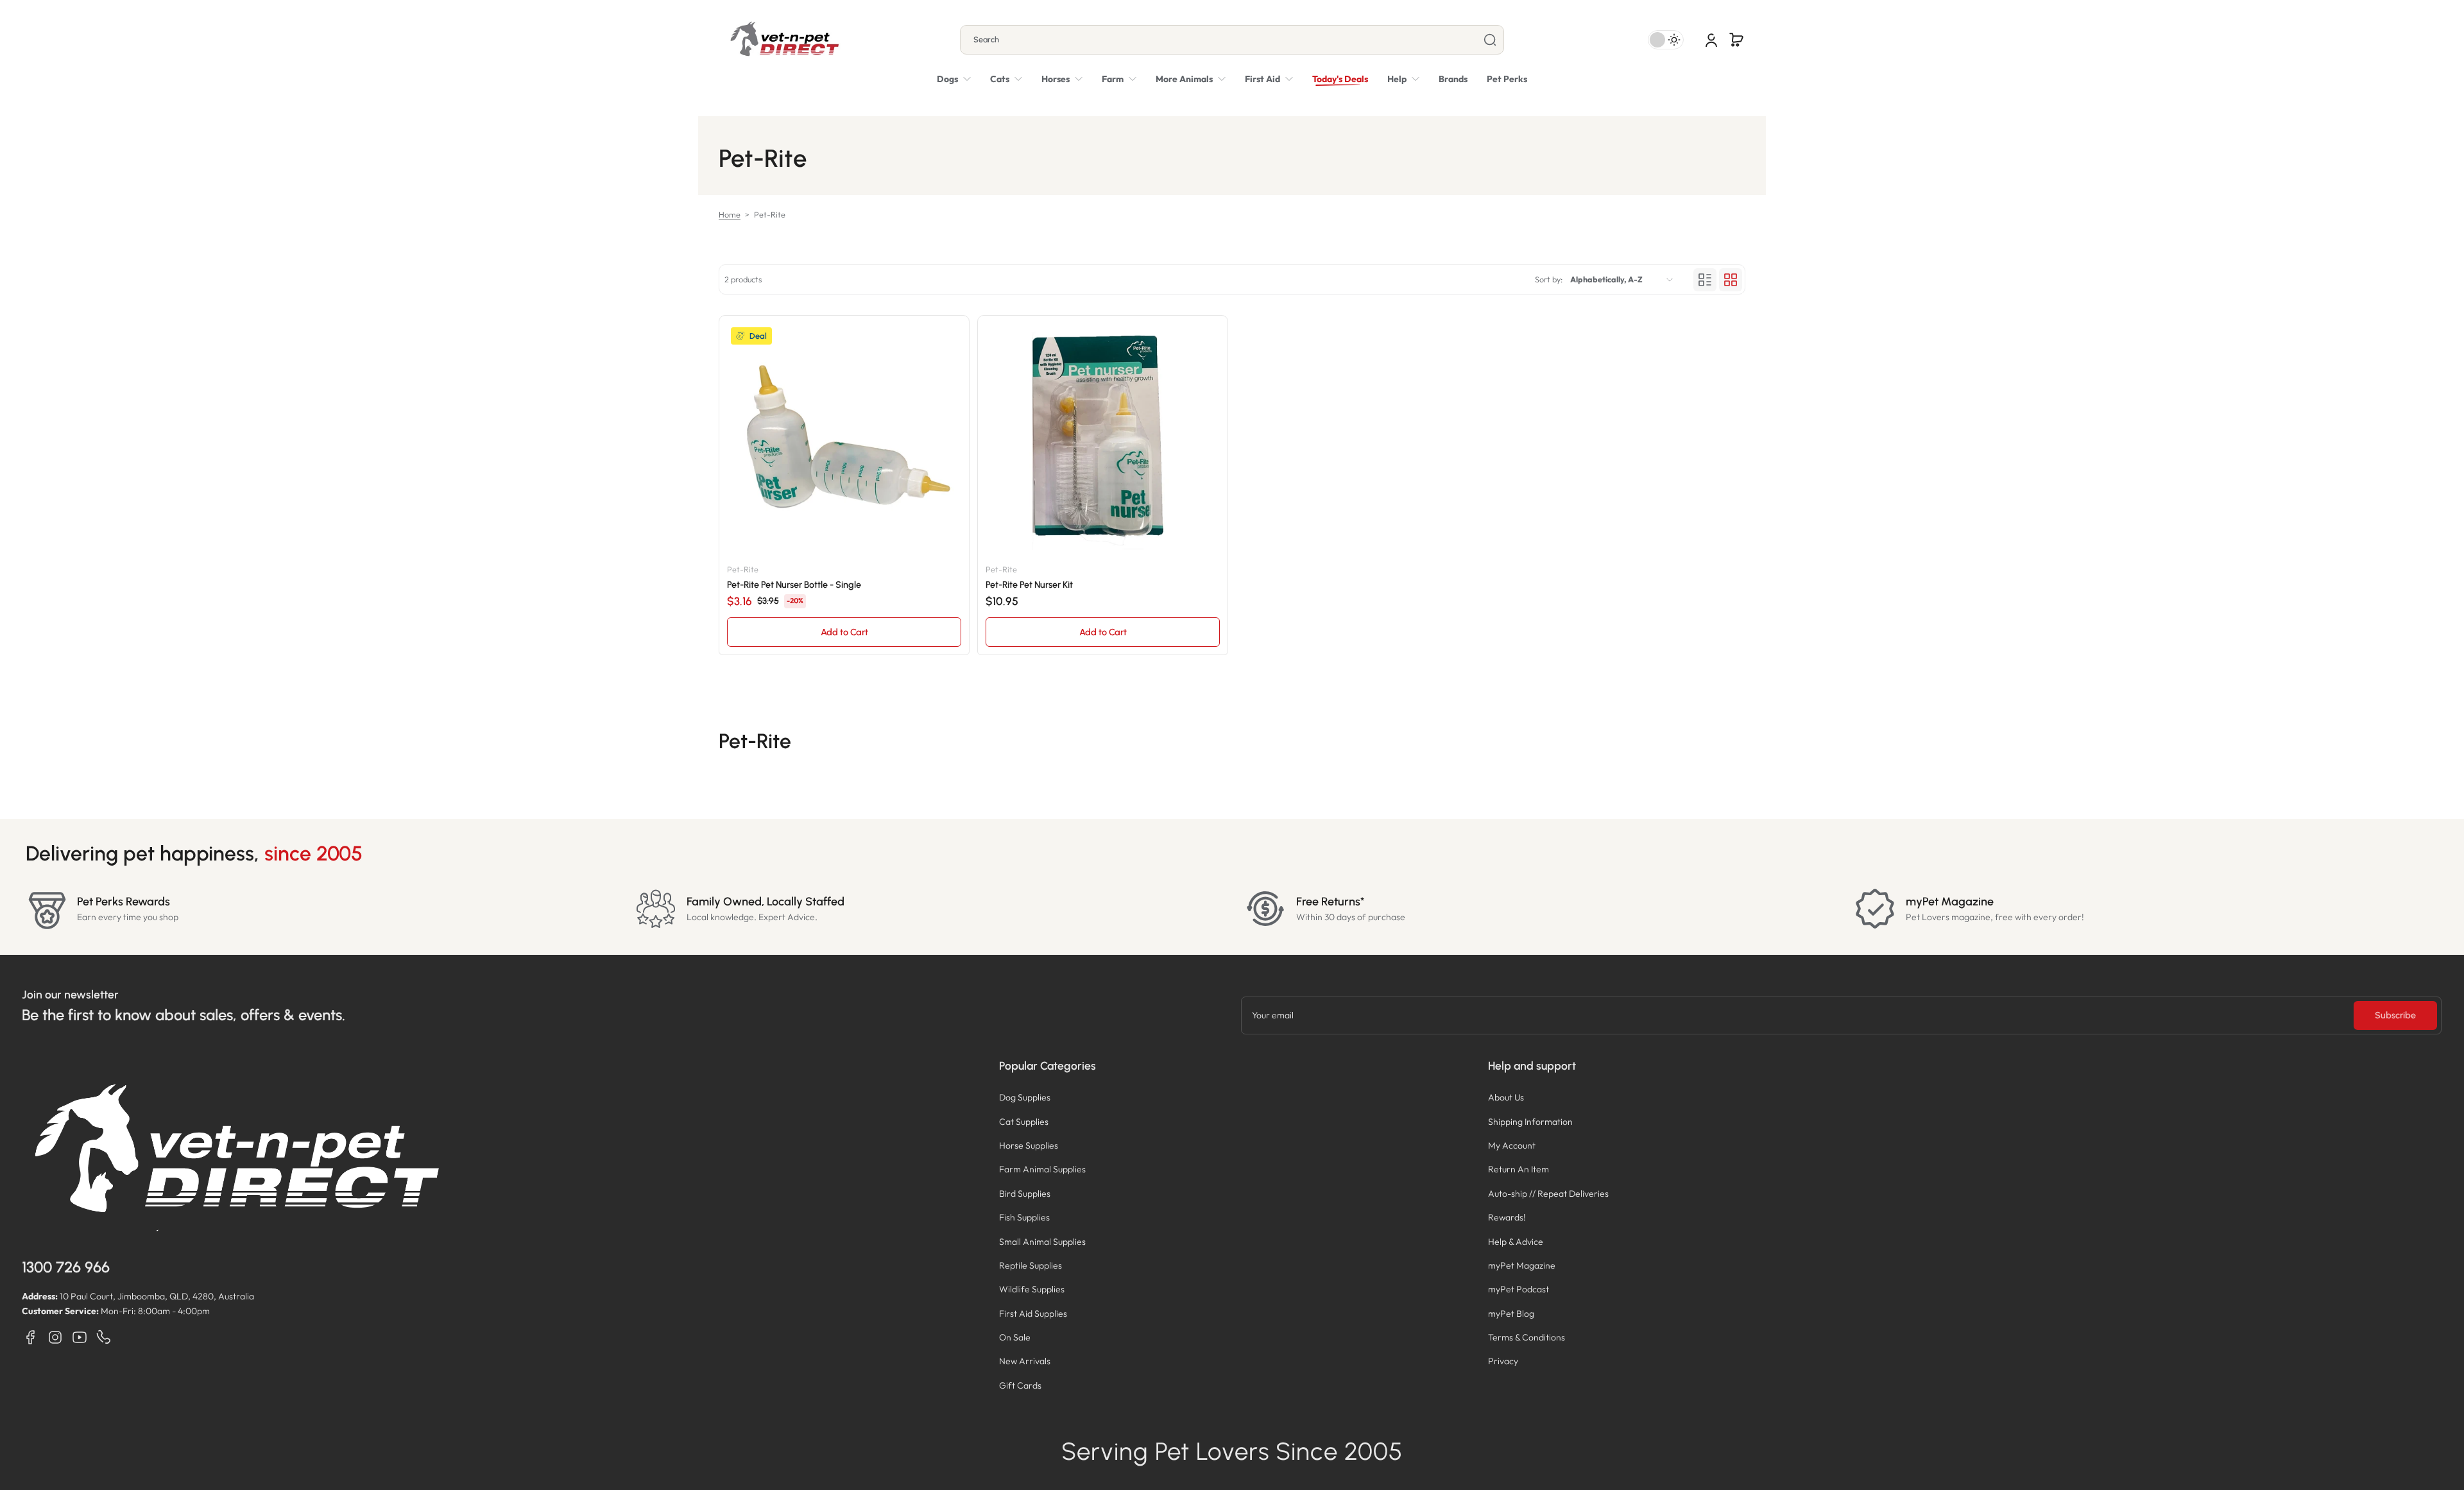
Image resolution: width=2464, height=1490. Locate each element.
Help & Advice (1516, 1242)
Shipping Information (1530, 1122)
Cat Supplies (1024, 1122)
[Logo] (784, 40)
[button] (1736, 40)
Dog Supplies (1025, 1097)
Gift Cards (1020, 1385)
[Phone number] (104, 1337)
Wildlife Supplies (1032, 1289)
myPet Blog (1511, 1314)
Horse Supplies (1029, 1145)
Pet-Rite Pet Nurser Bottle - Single (794, 585)
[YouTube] (80, 1337)
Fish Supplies (1024, 1217)
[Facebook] (31, 1337)
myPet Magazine (1522, 1265)
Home (730, 214)
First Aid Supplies (1033, 1314)
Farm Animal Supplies (1042, 1169)
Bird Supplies (1025, 1194)
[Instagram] (55, 1337)
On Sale (1015, 1337)
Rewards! (1507, 1217)
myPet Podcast (1519, 1289)
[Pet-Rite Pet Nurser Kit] (1103, 441)
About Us (1506, 1097)
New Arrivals (1025, 1361)
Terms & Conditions (1527, 1337)
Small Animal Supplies (1042, 1242)
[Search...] (1490, 40)
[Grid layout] (1731, 280)
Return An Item (1519, 1169)
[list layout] (1705, 280)
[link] (1191, 79)
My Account (1512, 1145)
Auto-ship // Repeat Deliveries (1548, 1194)
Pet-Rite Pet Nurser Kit (1029, 585)
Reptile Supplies (1031, 1265)
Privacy (1503, 1361)
